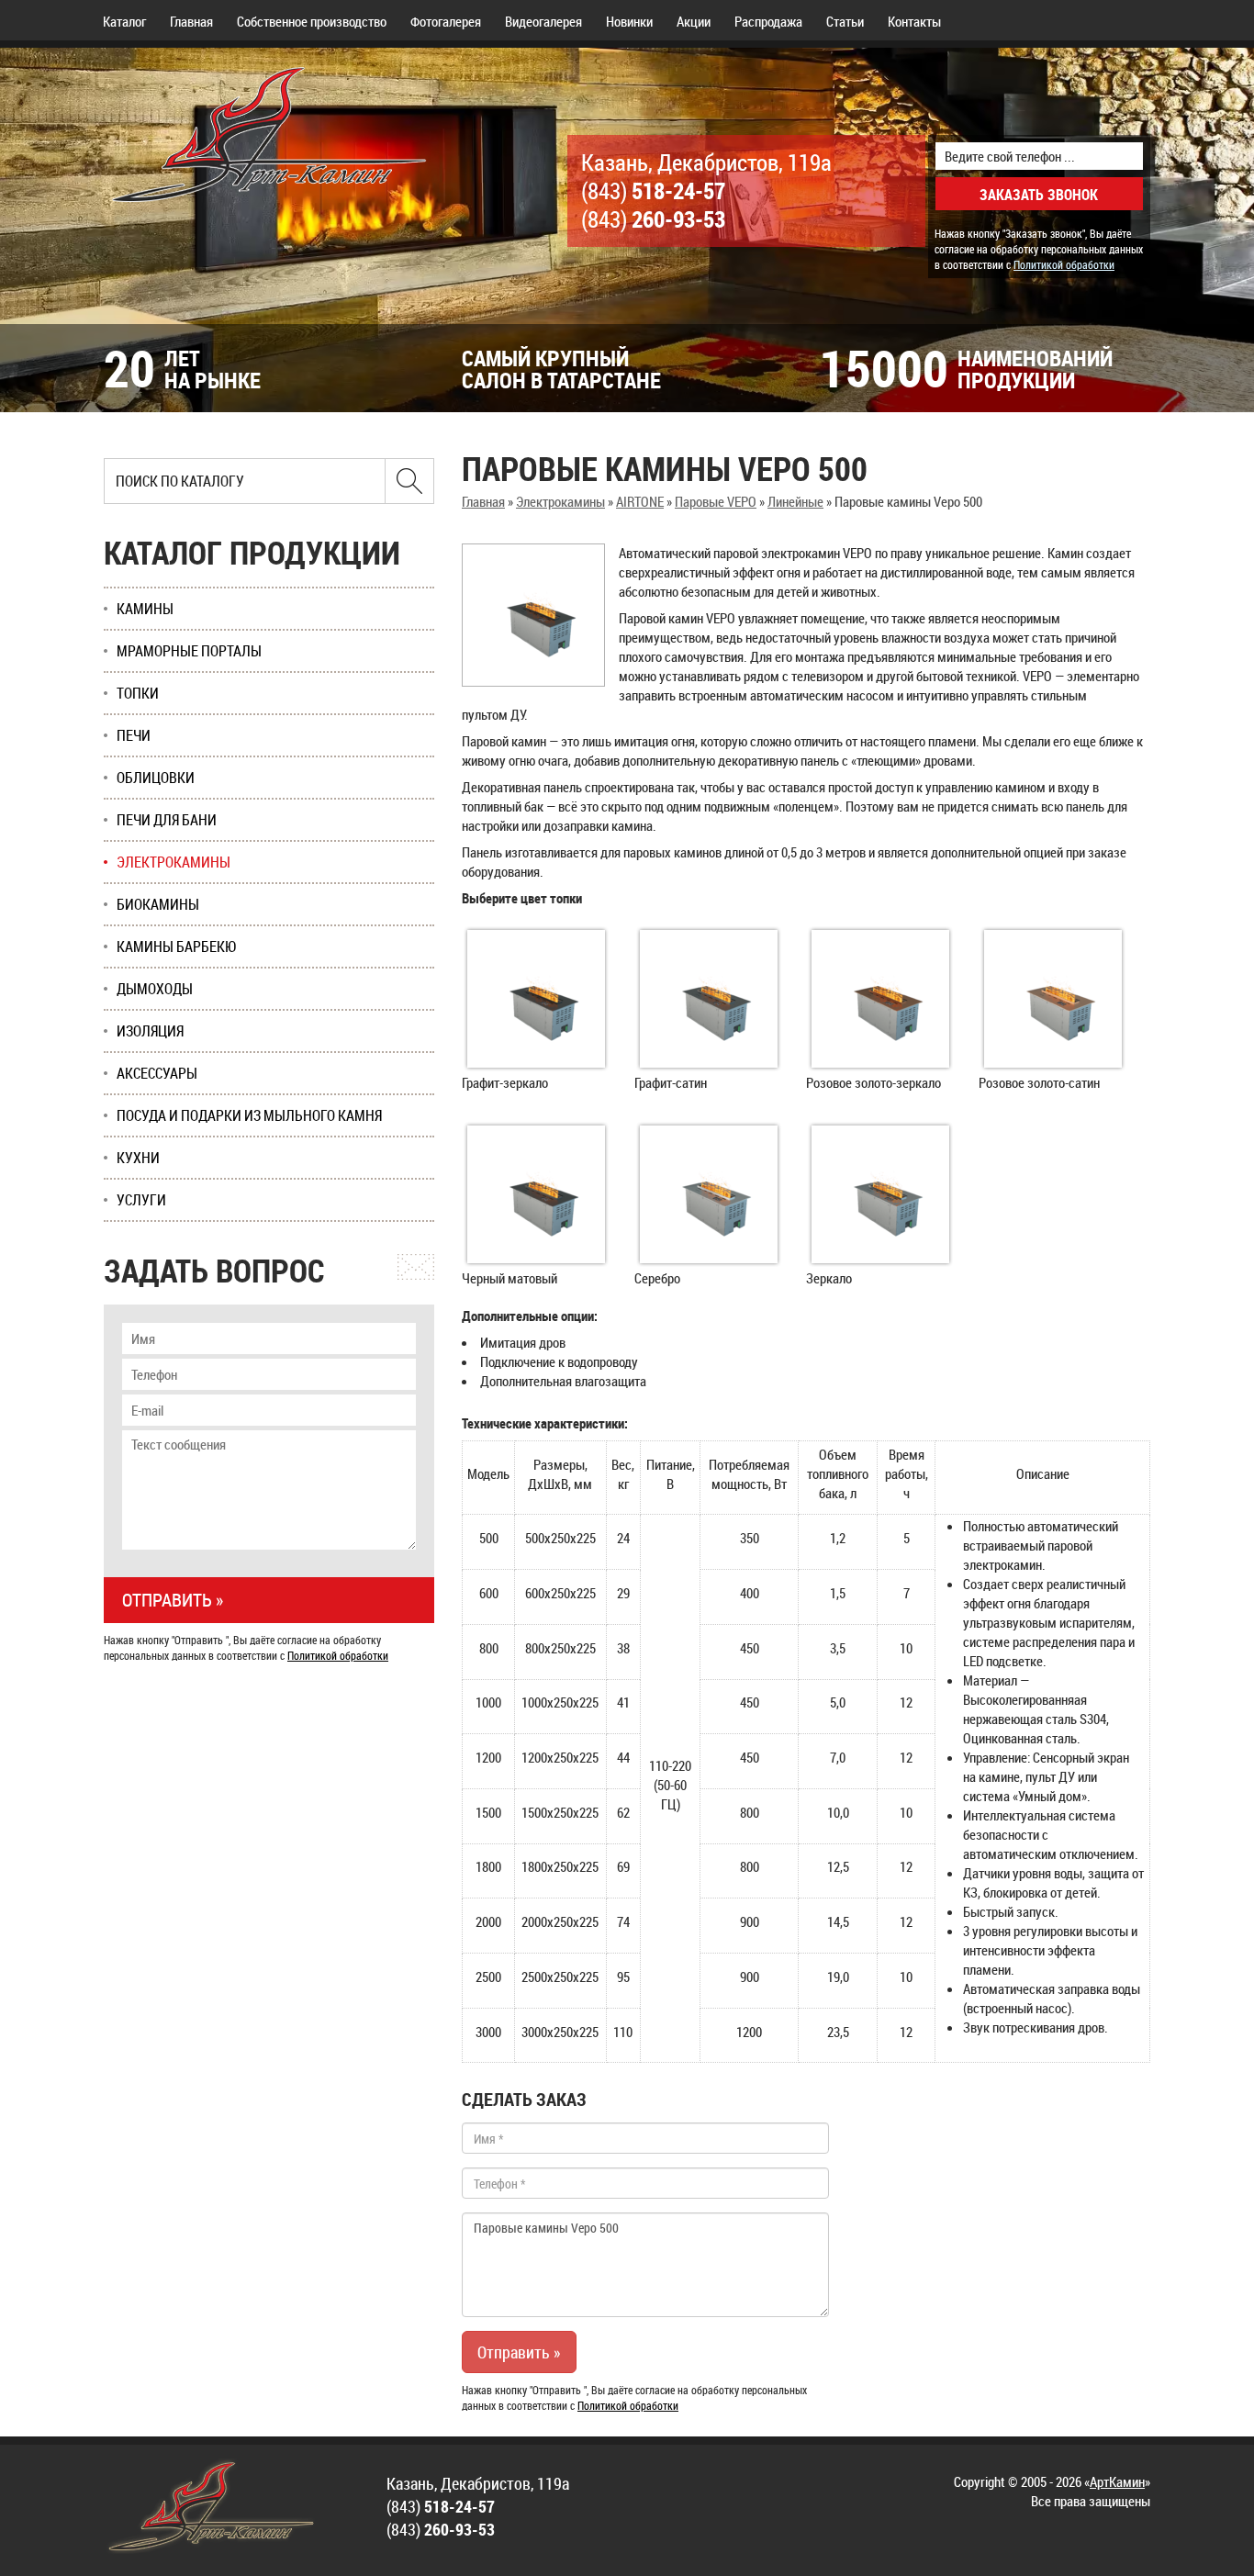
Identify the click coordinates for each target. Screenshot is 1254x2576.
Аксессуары (157, 1073)
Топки (138, 693)
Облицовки (156, 778)
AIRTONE (640, 501)
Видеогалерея (543, 21)
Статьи (845, 21)
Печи (134, 735)
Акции (694, 21)
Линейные (795, 501)
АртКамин (1117, 2481)
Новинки (629, 21)
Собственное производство (312, 21)
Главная (191, 21)
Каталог (124, 21)
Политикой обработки (1064, 264)
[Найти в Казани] (409, 481)
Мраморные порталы (189, 651)
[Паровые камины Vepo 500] (533, 615)
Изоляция (150, 1031)
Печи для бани (167, 820)
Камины (145, 609)
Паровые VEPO (716, 501)
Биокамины (158, 904)
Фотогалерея (446, 21)
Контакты (914, 21)
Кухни (138, 1158)
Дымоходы (155, 989)
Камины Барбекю (177, 946)
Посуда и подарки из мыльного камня (249, 1115)
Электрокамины (560, 501)
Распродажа (768, 21)
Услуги (141, 1200)
